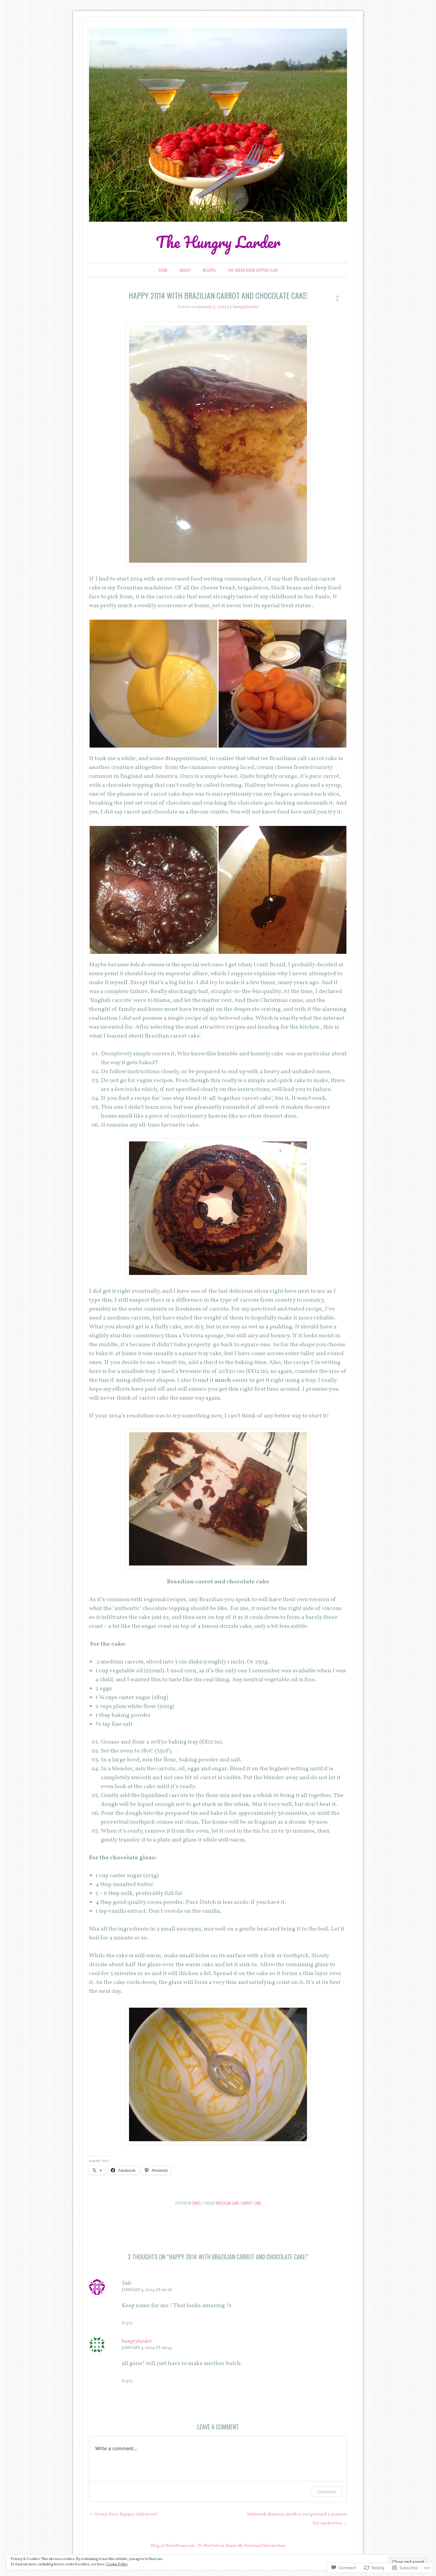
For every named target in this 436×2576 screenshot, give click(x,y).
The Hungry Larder (218, 242)
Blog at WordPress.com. (173, 2546)
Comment (326, 2492)
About (185, 270)
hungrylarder (246, 307)
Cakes (196, 2203)
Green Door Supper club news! (123, 2514)
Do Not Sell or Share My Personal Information (242, 2546)
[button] (153, 684)
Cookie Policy (117, 2564)
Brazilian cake (227, 2203)
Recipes (209, 270)
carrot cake (251, 2203)
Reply (127, 2323)
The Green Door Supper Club (253, 270)
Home (163, 270)
